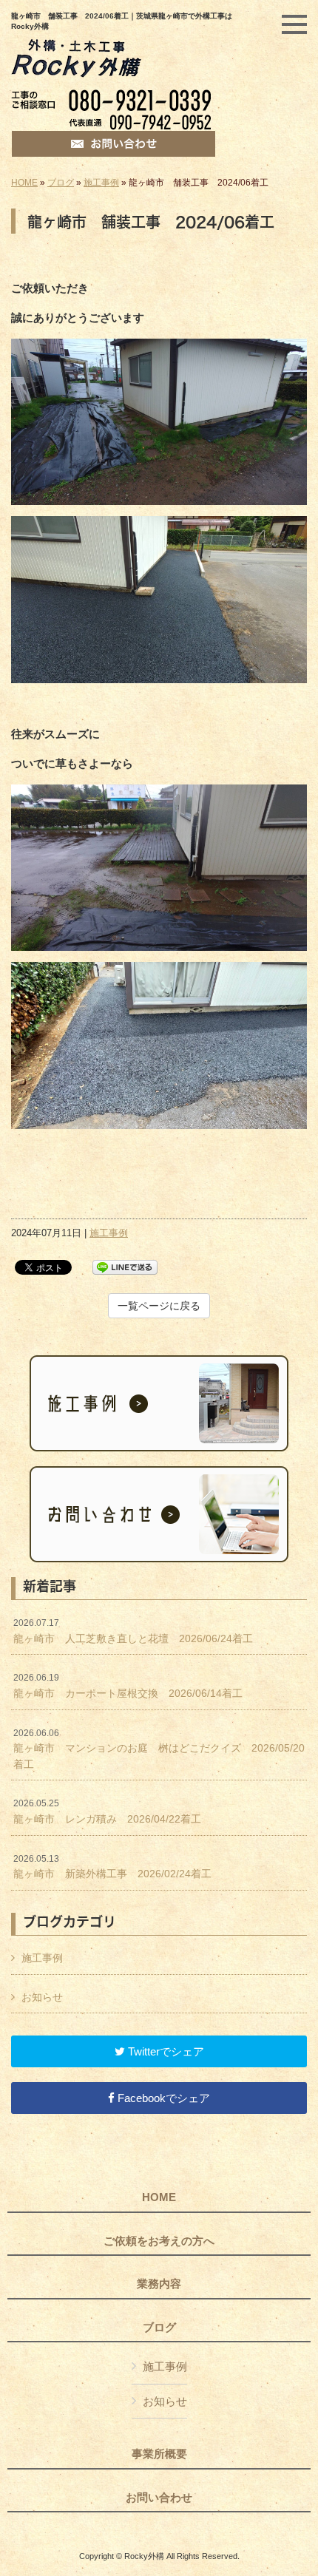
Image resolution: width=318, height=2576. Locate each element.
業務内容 (159, 2284)
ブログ (61, 183)
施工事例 (101, 183)
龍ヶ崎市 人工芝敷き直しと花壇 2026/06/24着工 (133, 1631)
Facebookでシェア (162, 2098)
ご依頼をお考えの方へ (159, 2241)
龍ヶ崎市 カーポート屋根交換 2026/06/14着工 (128, 1686)
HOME (24, 183)
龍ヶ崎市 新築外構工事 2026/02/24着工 (112, 1867)
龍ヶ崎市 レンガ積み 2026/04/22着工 (112, 1811)
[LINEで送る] (125, 1266)
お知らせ (42, 1997)
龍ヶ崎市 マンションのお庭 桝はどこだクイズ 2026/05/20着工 (159, 1749)
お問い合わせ (159, 2498)
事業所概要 (159, 2454)
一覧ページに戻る (159, 1306)
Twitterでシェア (165, 2051)
